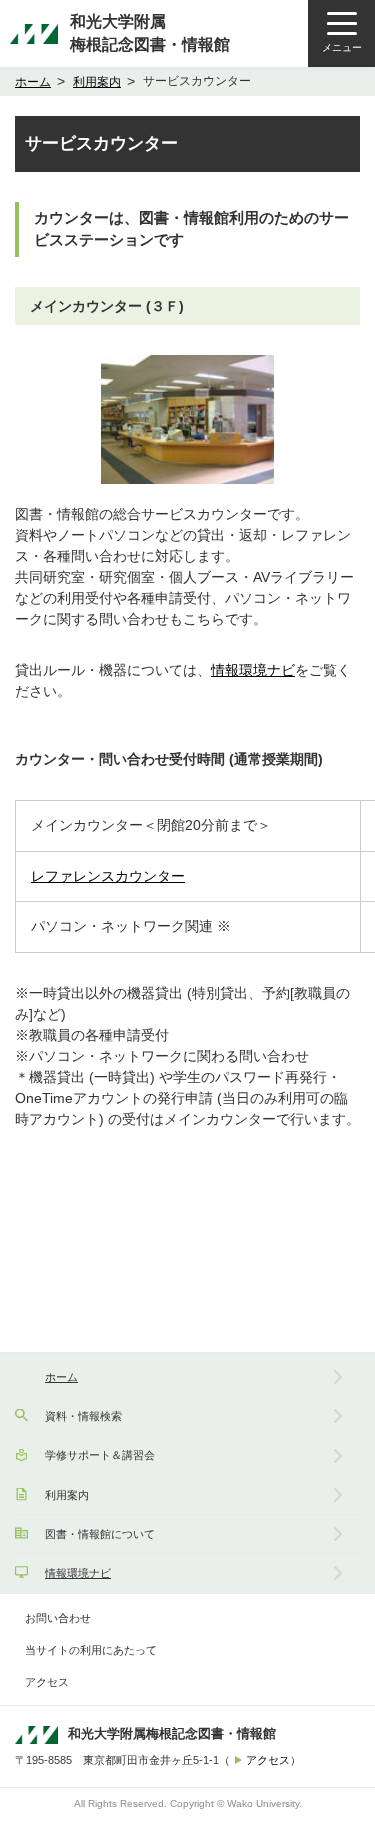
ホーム (33, 82)
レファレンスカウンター (108, 876)
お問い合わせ (58, 1618)
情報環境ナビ (253, 670)
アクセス (47, 1682)
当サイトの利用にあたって (91, 1650)
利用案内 (97, 82)
